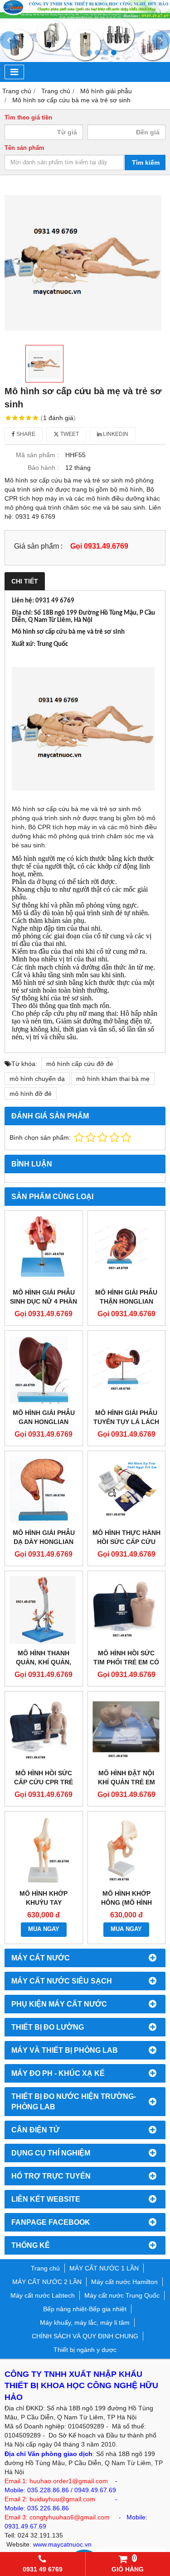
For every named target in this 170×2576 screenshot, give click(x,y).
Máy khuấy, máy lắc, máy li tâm (85, 2323)
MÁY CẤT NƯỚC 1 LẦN (104, 2268)
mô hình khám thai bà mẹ (113, 1079)
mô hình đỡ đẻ (31, 1094)
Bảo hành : (43, 468)
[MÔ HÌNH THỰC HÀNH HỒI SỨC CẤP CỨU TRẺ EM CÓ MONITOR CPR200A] (127, 1490)
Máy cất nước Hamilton (124, 2282)
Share (25, 434)
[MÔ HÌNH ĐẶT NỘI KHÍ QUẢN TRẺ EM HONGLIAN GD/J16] (127, 1730)
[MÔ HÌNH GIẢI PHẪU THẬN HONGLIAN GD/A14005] (127, 1250)
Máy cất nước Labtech (43, 2295)
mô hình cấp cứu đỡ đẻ (80, 1064)
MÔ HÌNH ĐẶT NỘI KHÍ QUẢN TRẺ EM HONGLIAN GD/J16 (126, 1782)
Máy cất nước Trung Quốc (122, 2295)
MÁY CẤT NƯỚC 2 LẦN (47, 2282)
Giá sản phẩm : (38, 546)
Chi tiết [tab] (25, 581)
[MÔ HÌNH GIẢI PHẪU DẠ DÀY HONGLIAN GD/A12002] (44, 1490)
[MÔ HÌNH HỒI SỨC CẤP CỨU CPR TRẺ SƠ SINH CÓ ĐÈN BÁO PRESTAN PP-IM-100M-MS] (44, 1730)
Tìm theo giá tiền (28, 118)
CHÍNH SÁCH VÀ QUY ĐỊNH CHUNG (85, 2336)
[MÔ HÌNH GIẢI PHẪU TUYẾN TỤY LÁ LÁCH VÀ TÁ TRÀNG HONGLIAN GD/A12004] (127, 1369)
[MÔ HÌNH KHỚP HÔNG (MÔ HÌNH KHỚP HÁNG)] (127, 1850)
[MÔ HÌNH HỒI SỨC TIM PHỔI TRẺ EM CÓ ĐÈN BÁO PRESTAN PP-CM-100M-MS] (127, 1610)
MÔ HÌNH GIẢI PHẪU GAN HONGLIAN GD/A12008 (44, 1422)
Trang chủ (45, 2268)
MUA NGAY (44, 1929)
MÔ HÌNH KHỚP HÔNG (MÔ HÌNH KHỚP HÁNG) (126, 1902)
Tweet (69, 434)
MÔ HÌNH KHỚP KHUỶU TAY (44, 1898)
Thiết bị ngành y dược (85, 2350)
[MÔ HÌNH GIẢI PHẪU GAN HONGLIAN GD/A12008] (44, 1369)
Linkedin (115, 434)
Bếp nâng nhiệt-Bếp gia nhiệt (85, 2309)
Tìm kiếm (146, 162)
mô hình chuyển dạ (37, 1079)
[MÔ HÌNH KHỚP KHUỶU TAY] (44, 1850)
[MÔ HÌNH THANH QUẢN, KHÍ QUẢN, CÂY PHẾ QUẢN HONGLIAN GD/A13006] (44, 1610)
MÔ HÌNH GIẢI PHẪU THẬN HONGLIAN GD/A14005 (126, 1301)
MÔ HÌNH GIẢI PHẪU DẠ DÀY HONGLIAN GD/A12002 (44, 1542)
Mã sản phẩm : (37, 455)
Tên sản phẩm (24, 148)
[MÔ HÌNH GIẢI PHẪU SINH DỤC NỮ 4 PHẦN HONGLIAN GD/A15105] (44, 1250)
